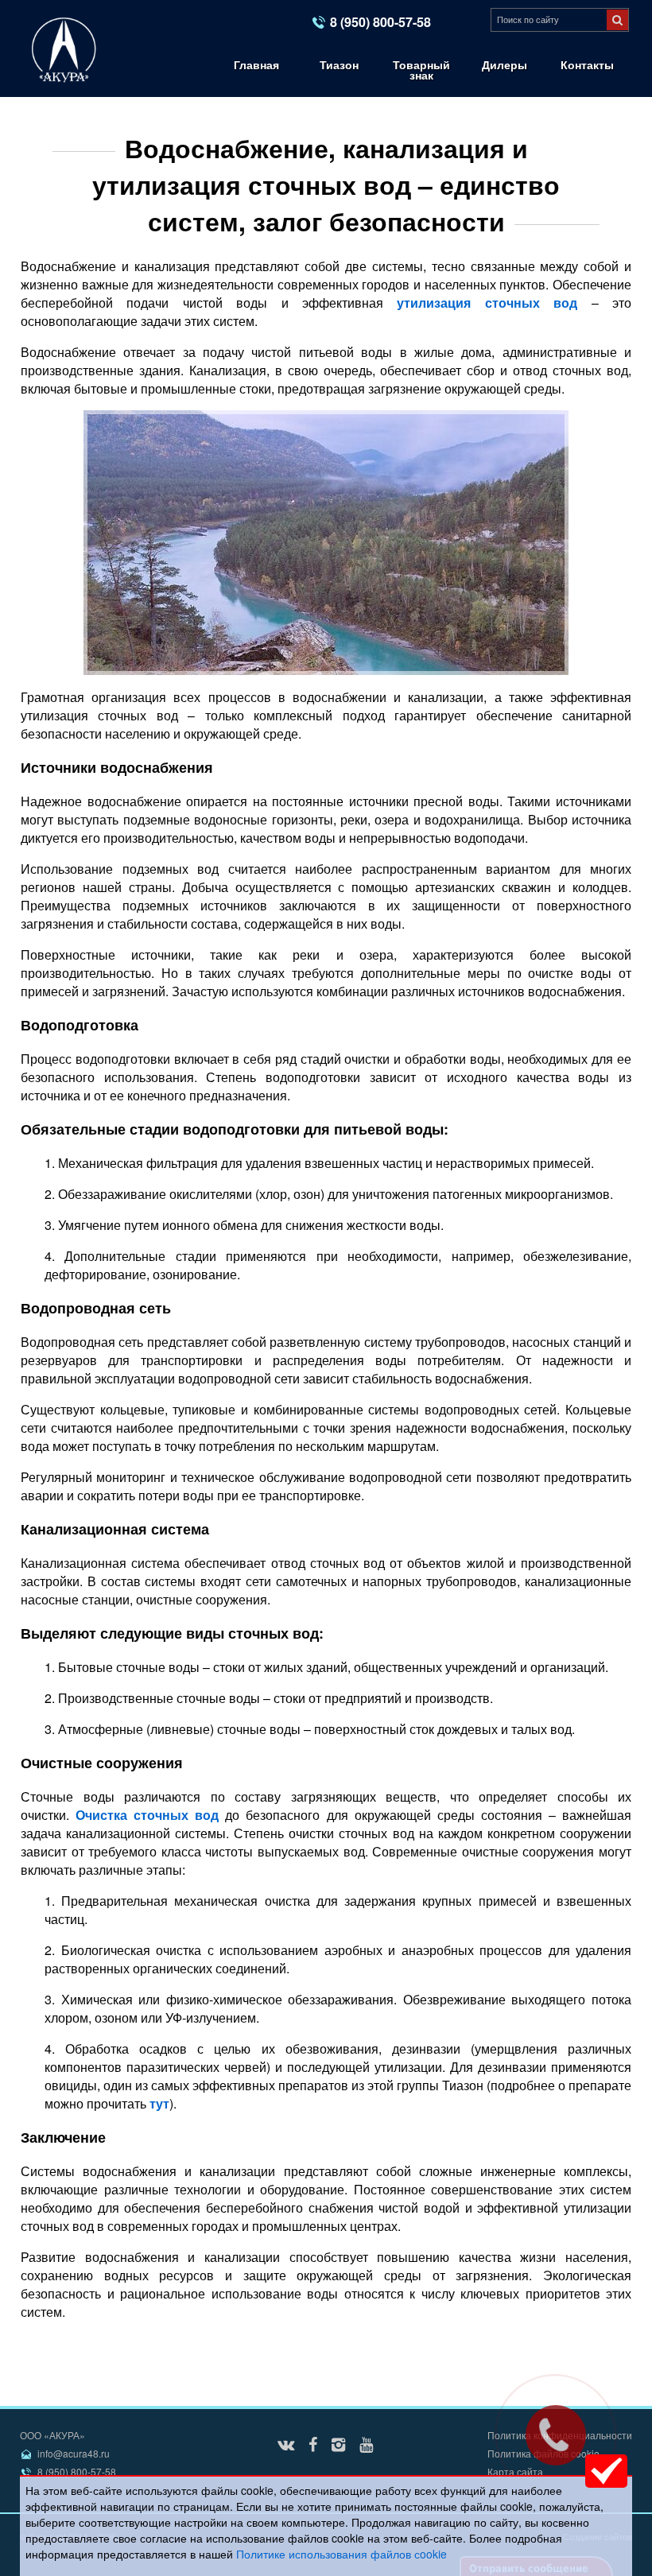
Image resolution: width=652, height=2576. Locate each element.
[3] (617, 20)
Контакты (587, 64)
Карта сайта (515, 2471)
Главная (256, 64)
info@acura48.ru (74, 2453)
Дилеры (505, 64)
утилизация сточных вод (487, 303)
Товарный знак (421, 70)
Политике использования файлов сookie (342, 2554)
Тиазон (339, 64)
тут (159, 2103)
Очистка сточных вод (147, 1815)
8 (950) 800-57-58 (380, 22)
